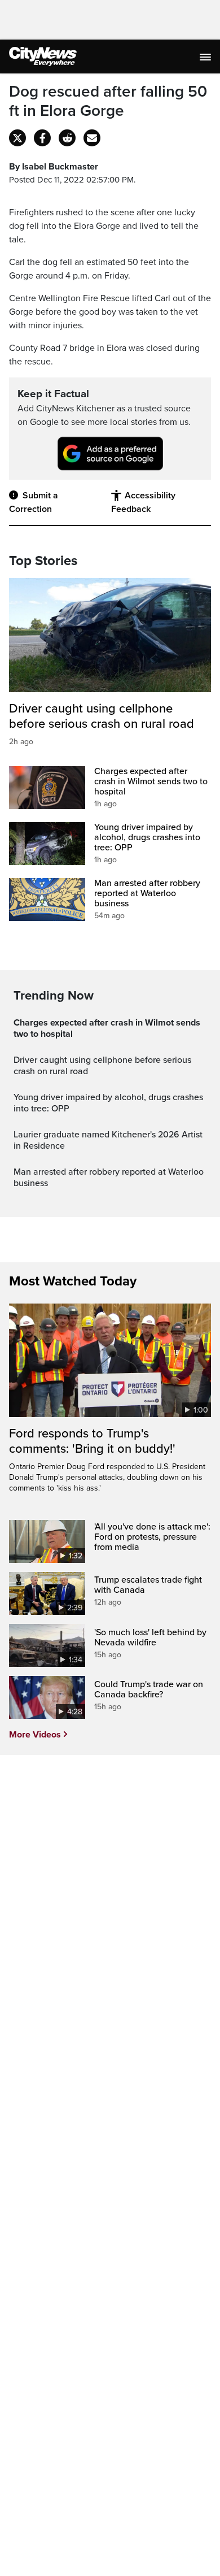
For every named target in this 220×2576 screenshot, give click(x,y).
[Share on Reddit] (67, 138)
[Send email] (92, 138)
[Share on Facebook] (42, 138)
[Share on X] (17, 138)
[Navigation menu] (206, 57)
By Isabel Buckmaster (54, 167)
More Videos (35, 1735)
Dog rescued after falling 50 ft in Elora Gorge (108, 101)
